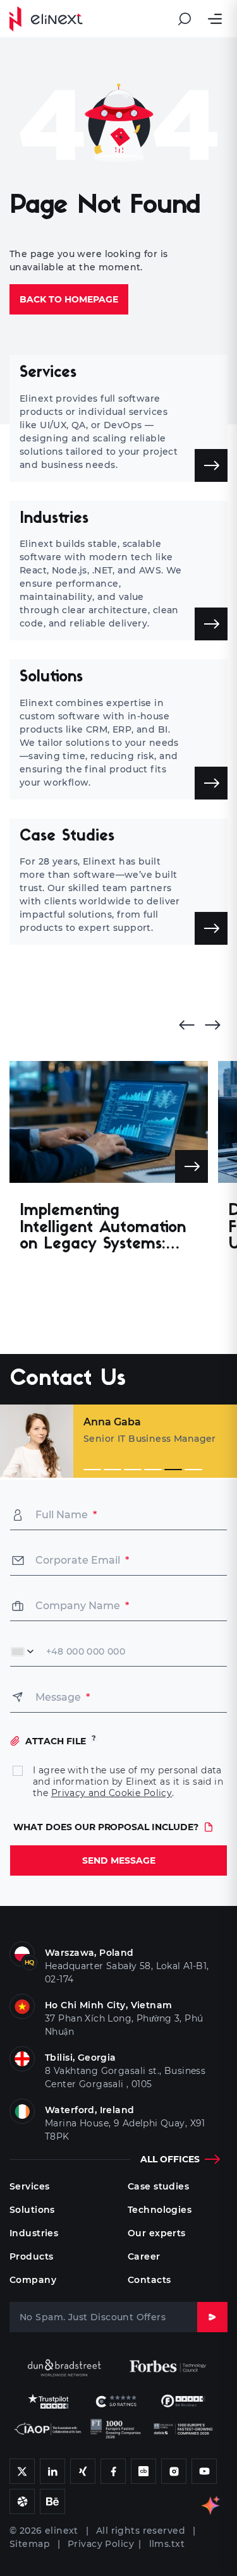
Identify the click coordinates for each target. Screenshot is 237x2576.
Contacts (149, 2280)
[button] (92, 1470)
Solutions (32, 2210)
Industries (34, 2233)
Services (29, 2186)
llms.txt (167, 2544)
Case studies (158, 2186)
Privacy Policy (101, 2544)
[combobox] (23, 1651)
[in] (22, 2471)
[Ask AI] (212, 2505)
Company (33, 2280)
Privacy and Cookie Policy (112, 1793)
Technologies (160, 2210)
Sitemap (30, 2544)
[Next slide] (216, 1025)
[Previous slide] (183, 1025)
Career (144, 2256)
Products (31, 2256)
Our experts (157, 2233)
